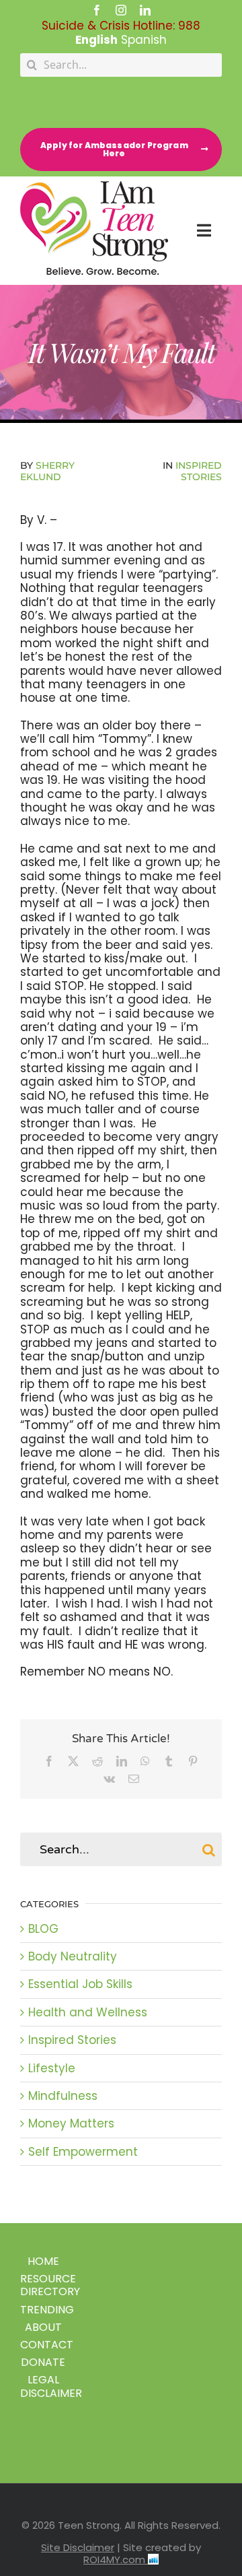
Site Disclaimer (78, 2547)
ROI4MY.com (116, 2560)
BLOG (43, 1929)
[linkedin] (145, 10)
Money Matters (71, 2123)
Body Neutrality (73, 1956)
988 (189, 26)
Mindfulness (63, 2096)
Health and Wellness (88, 2012)
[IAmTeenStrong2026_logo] (94, 187)
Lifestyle (52, 2068)
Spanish (144, 40)
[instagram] (121, 10)
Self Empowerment (83, 2152)
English (96, 40)
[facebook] (97, 10)
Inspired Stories (199, 471)
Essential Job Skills (80, 1984)
